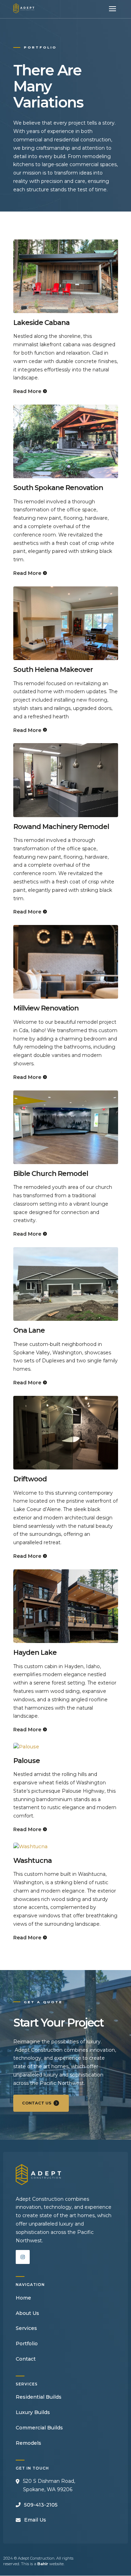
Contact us (37, 2103)
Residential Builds (39, 2397)
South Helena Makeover (53, 669)
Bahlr (43, 2564)
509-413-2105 (41, 2505)
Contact (26, 2359)
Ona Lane (29, 1330)
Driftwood (30, 1479)
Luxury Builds (33, 2412)
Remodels (28, 2443)
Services (26, 2328)
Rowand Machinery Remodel (61, 827)
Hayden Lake (35, 1652)
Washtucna (32, 1860)
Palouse (27, 1761)
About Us (27, 2313)
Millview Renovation (46, 1008)
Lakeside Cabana (41, 323)
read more (27, 391)
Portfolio (27, 2344)
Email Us (35, 2520)
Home (23, 2298)
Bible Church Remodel (51, 1174)
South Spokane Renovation (58, 488)
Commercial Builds (39, 2428)
